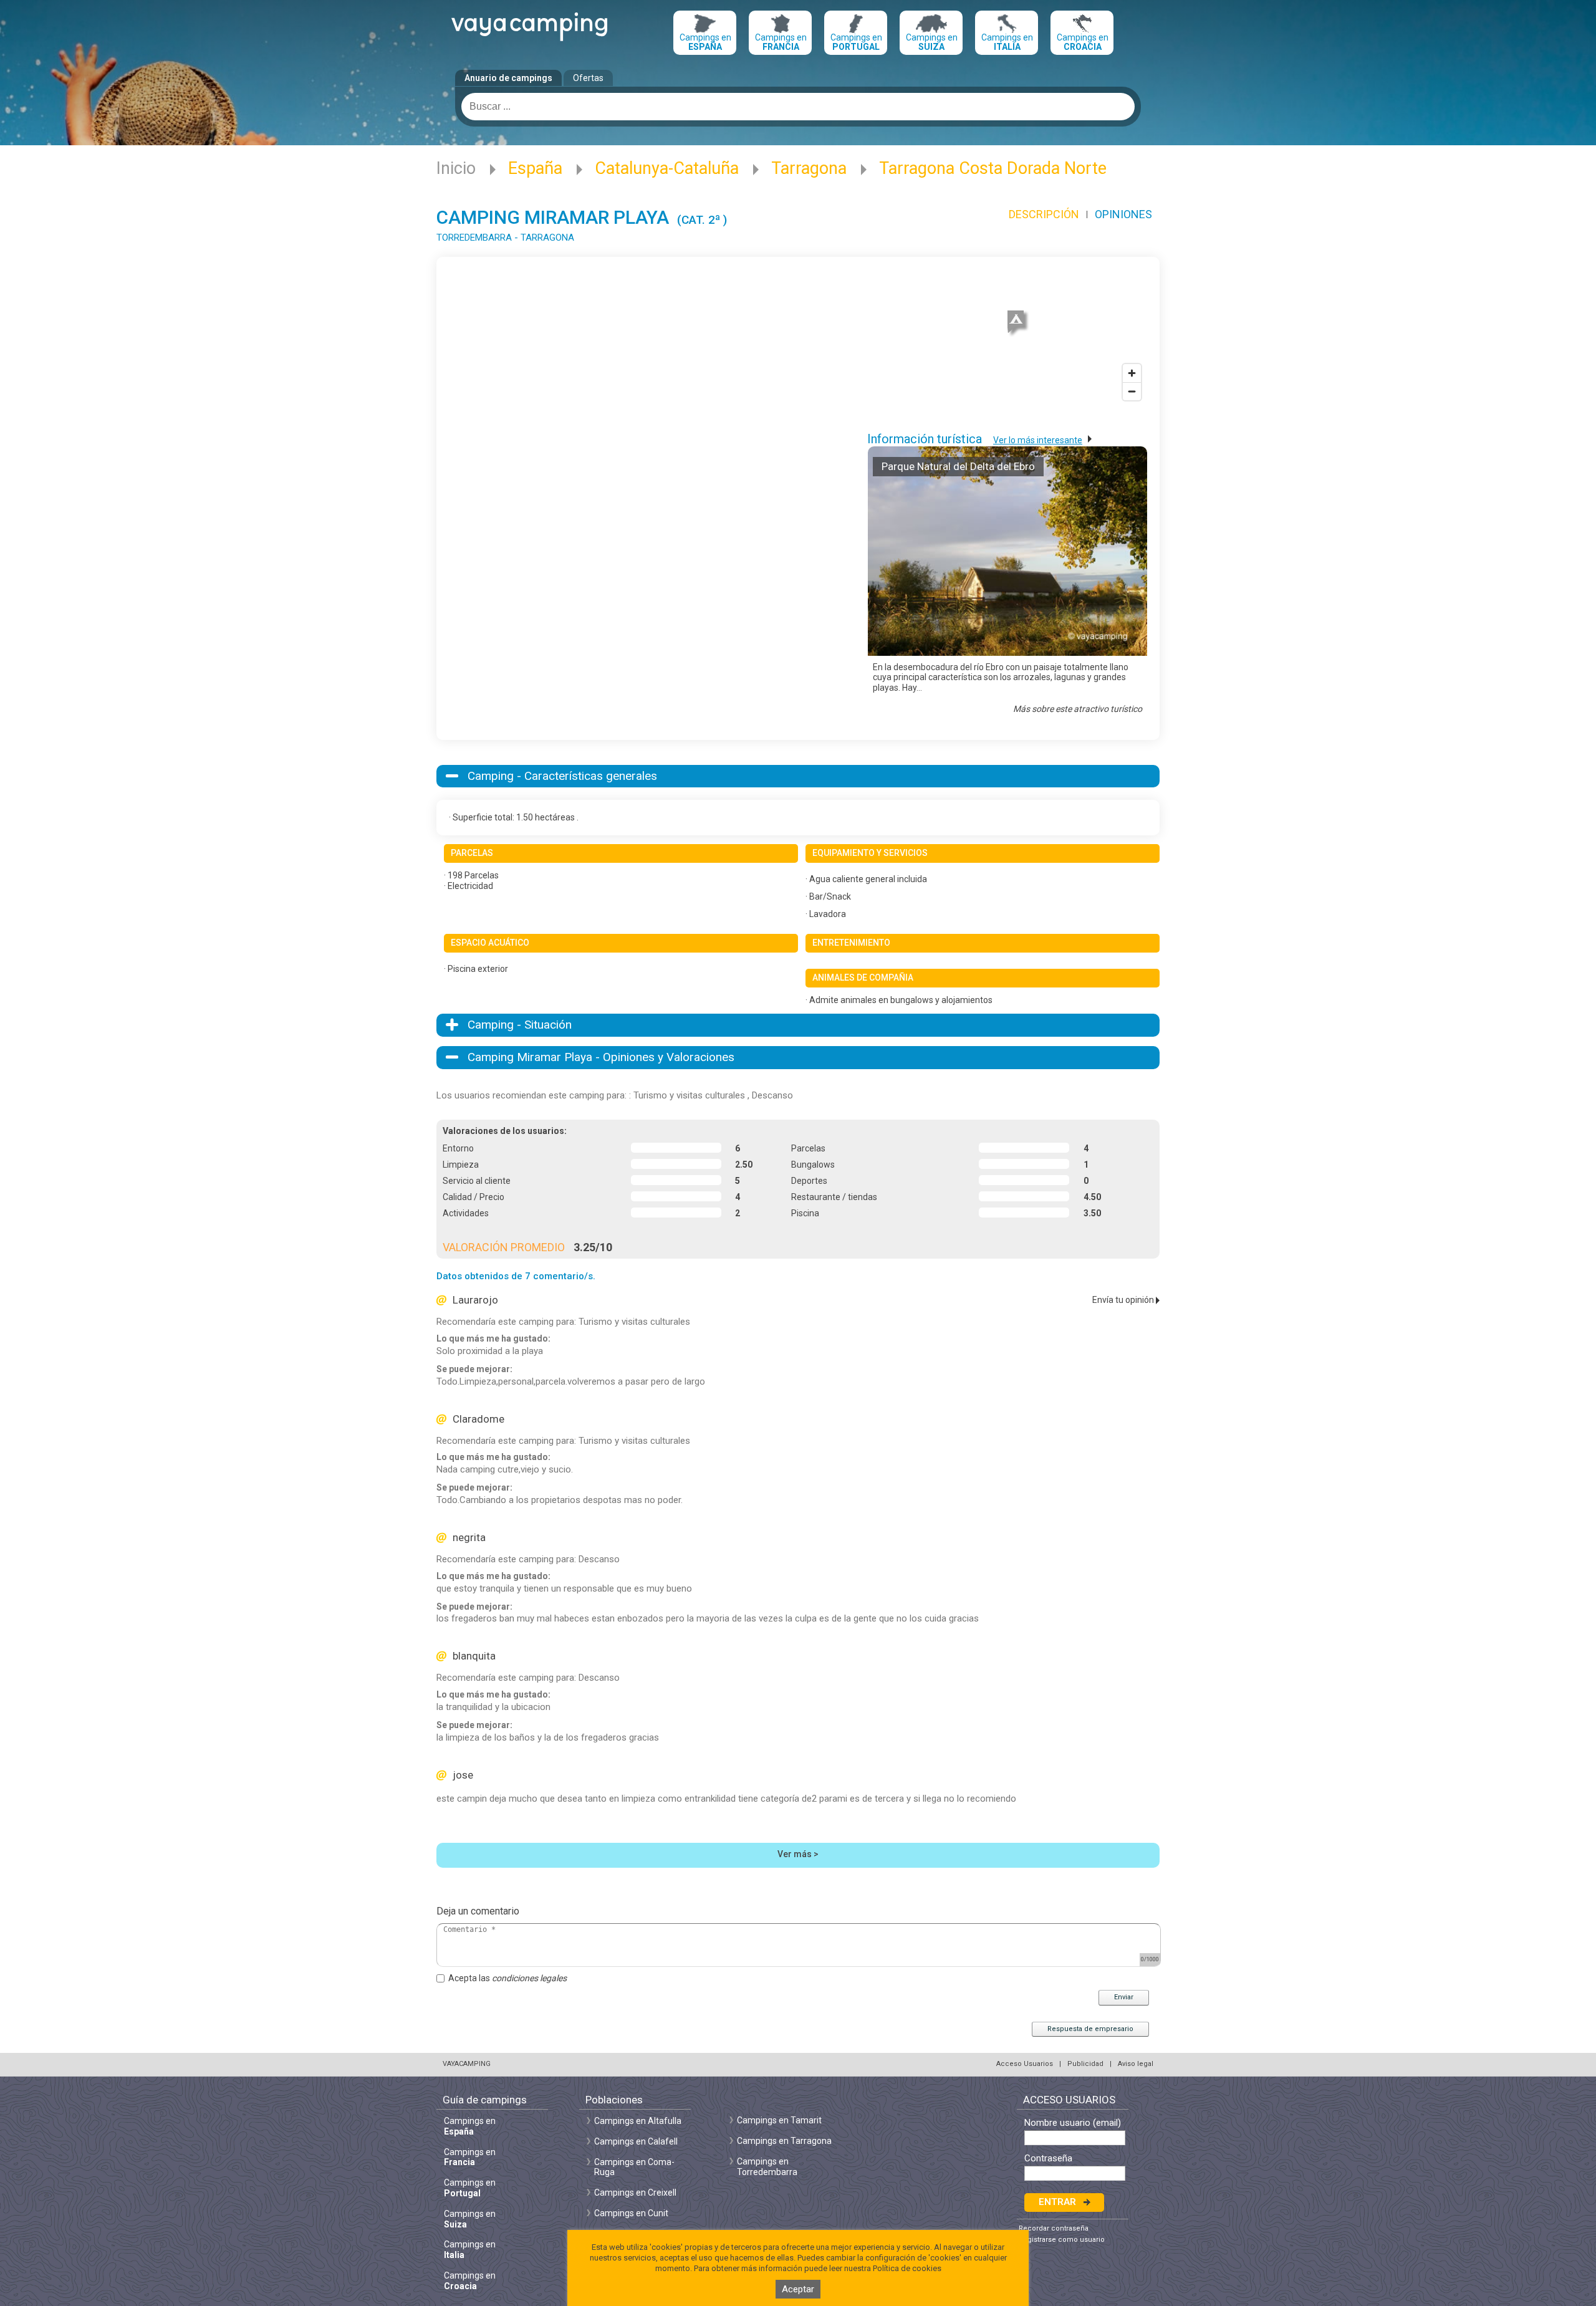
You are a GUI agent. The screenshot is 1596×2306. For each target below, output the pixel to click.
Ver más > (798, 1854)
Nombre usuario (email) (1073, 2123)
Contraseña (1048, 2159)
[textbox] (798, 107)
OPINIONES (1123, 214)
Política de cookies (907, 2268)
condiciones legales (529, 1978)
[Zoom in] (1132, 373)
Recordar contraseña (1054, 2228)
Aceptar (798, 2289)
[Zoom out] (1132, 391)
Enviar (1124, 1997)
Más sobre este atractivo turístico (1078, 709)
